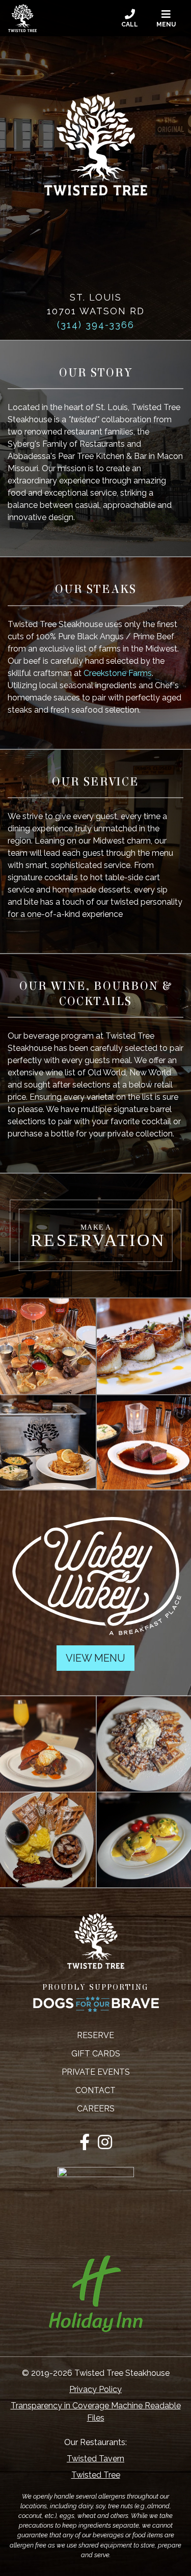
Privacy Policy (95, 2389)
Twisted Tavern (95, 2459)
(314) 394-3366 (96, 325)
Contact (95, 2090)
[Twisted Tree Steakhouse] (22, 18)
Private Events (96, 2072)
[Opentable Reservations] (95, 1236)
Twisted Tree (96, 2475)
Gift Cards (96, 2054)
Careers (96, 2109)
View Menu (95, 1658)
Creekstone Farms (118, 673)
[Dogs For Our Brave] (95, 2004)
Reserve (95, 2035)
